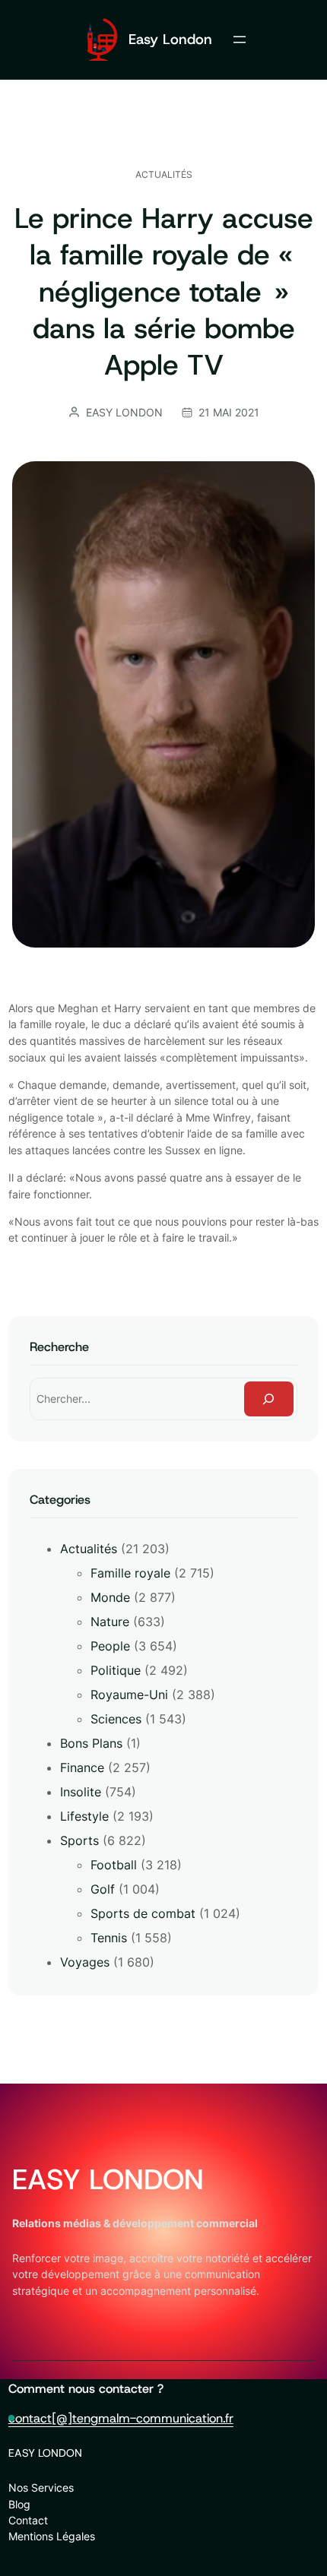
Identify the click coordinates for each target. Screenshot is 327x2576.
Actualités (164, 174)
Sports (79, 1840)
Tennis (109, 1938)
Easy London (170, 39)
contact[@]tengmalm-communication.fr (121, 2418)
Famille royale (130, 1573)
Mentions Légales (52, 2536)
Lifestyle (84, 1816)
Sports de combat (143, 1913)
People (110, 1646)
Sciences (116, 1719)
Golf (103, 1889)
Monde (110, 1597)
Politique (116, 1670)
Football (114, 1865)
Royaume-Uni (129, 1695)
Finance (82, 1767)
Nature (110, 1622)
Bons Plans (91, 1743)
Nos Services (41, 2487)
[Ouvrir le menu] (240, 40)
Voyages (85, 1962)
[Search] (269, 1399)
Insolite (81, 1792)
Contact (28, 2520)
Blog (19, 2504)
